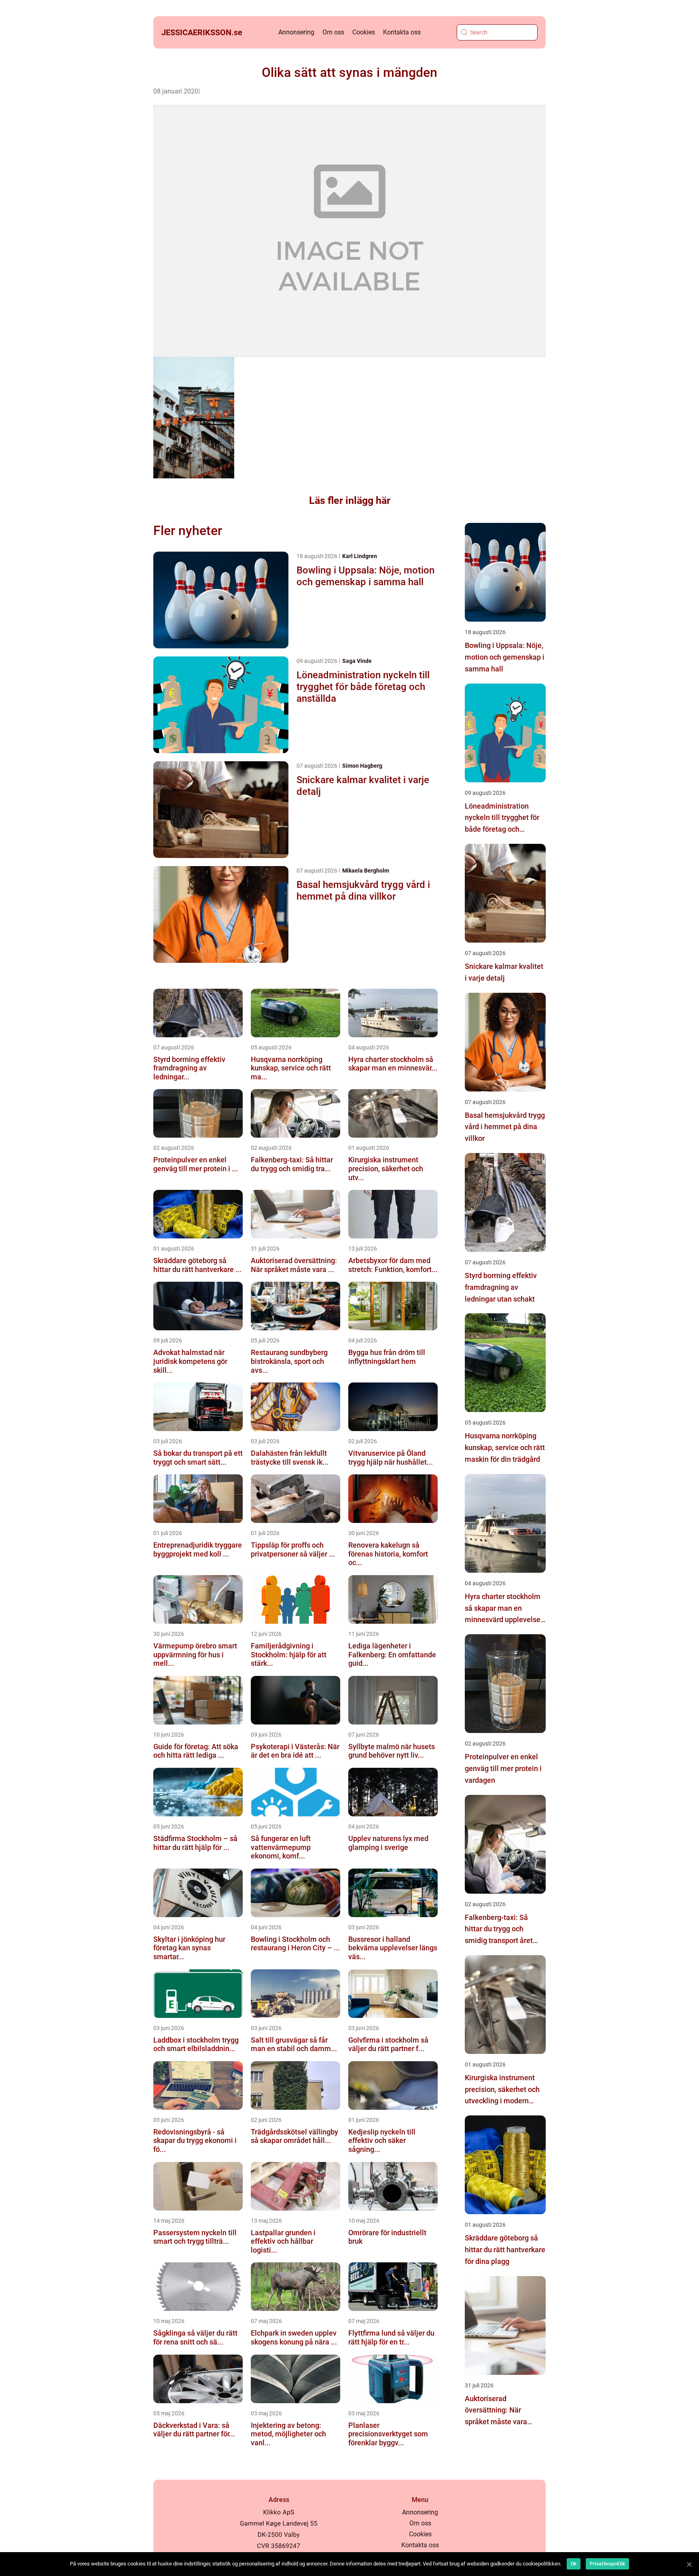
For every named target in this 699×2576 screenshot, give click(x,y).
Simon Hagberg (362, 766)
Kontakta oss (402, 32)
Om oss (333, 32)
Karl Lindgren (360, 556)
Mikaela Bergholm (366, 871)
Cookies (364, 32)
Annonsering (296, 32)
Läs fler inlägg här (350, 500)
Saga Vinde (357, 661)
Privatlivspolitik (607, 2564)
